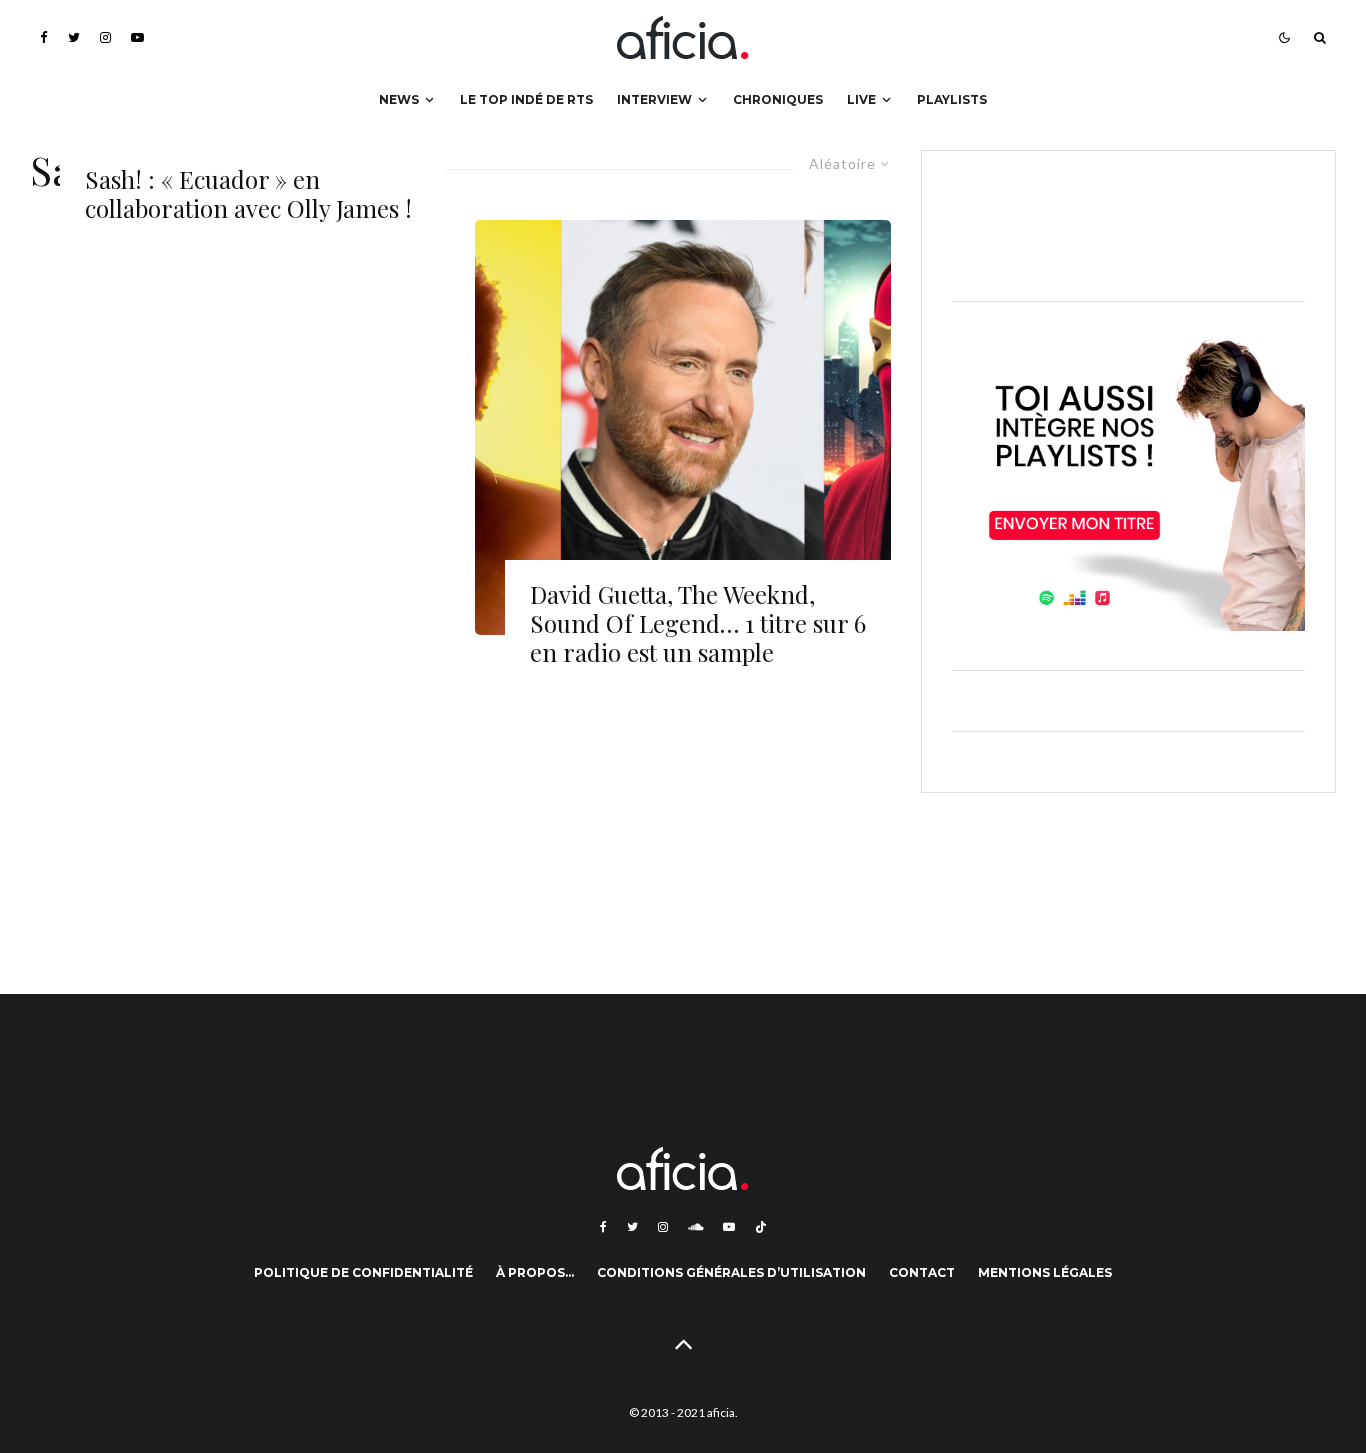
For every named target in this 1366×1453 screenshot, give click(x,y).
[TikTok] (761, 1227)
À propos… (535, 1272)
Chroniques (778, 99)
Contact (922, 1272)
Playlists (952, 99)
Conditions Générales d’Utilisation (731, 1272)
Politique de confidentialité (363, 1272)
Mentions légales (1045, 1272)
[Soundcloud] (695, 1227)
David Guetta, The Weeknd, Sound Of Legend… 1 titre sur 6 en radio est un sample (698, 623)
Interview (654, 99)
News (399, 99)
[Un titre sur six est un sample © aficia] (682, 427)
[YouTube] (137, 37)
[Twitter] (74, 37)
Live (861, 99)
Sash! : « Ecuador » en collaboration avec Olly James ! (248, 194)
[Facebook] (44, 37)
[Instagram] (105, 37)
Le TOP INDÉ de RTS (526, 99)
